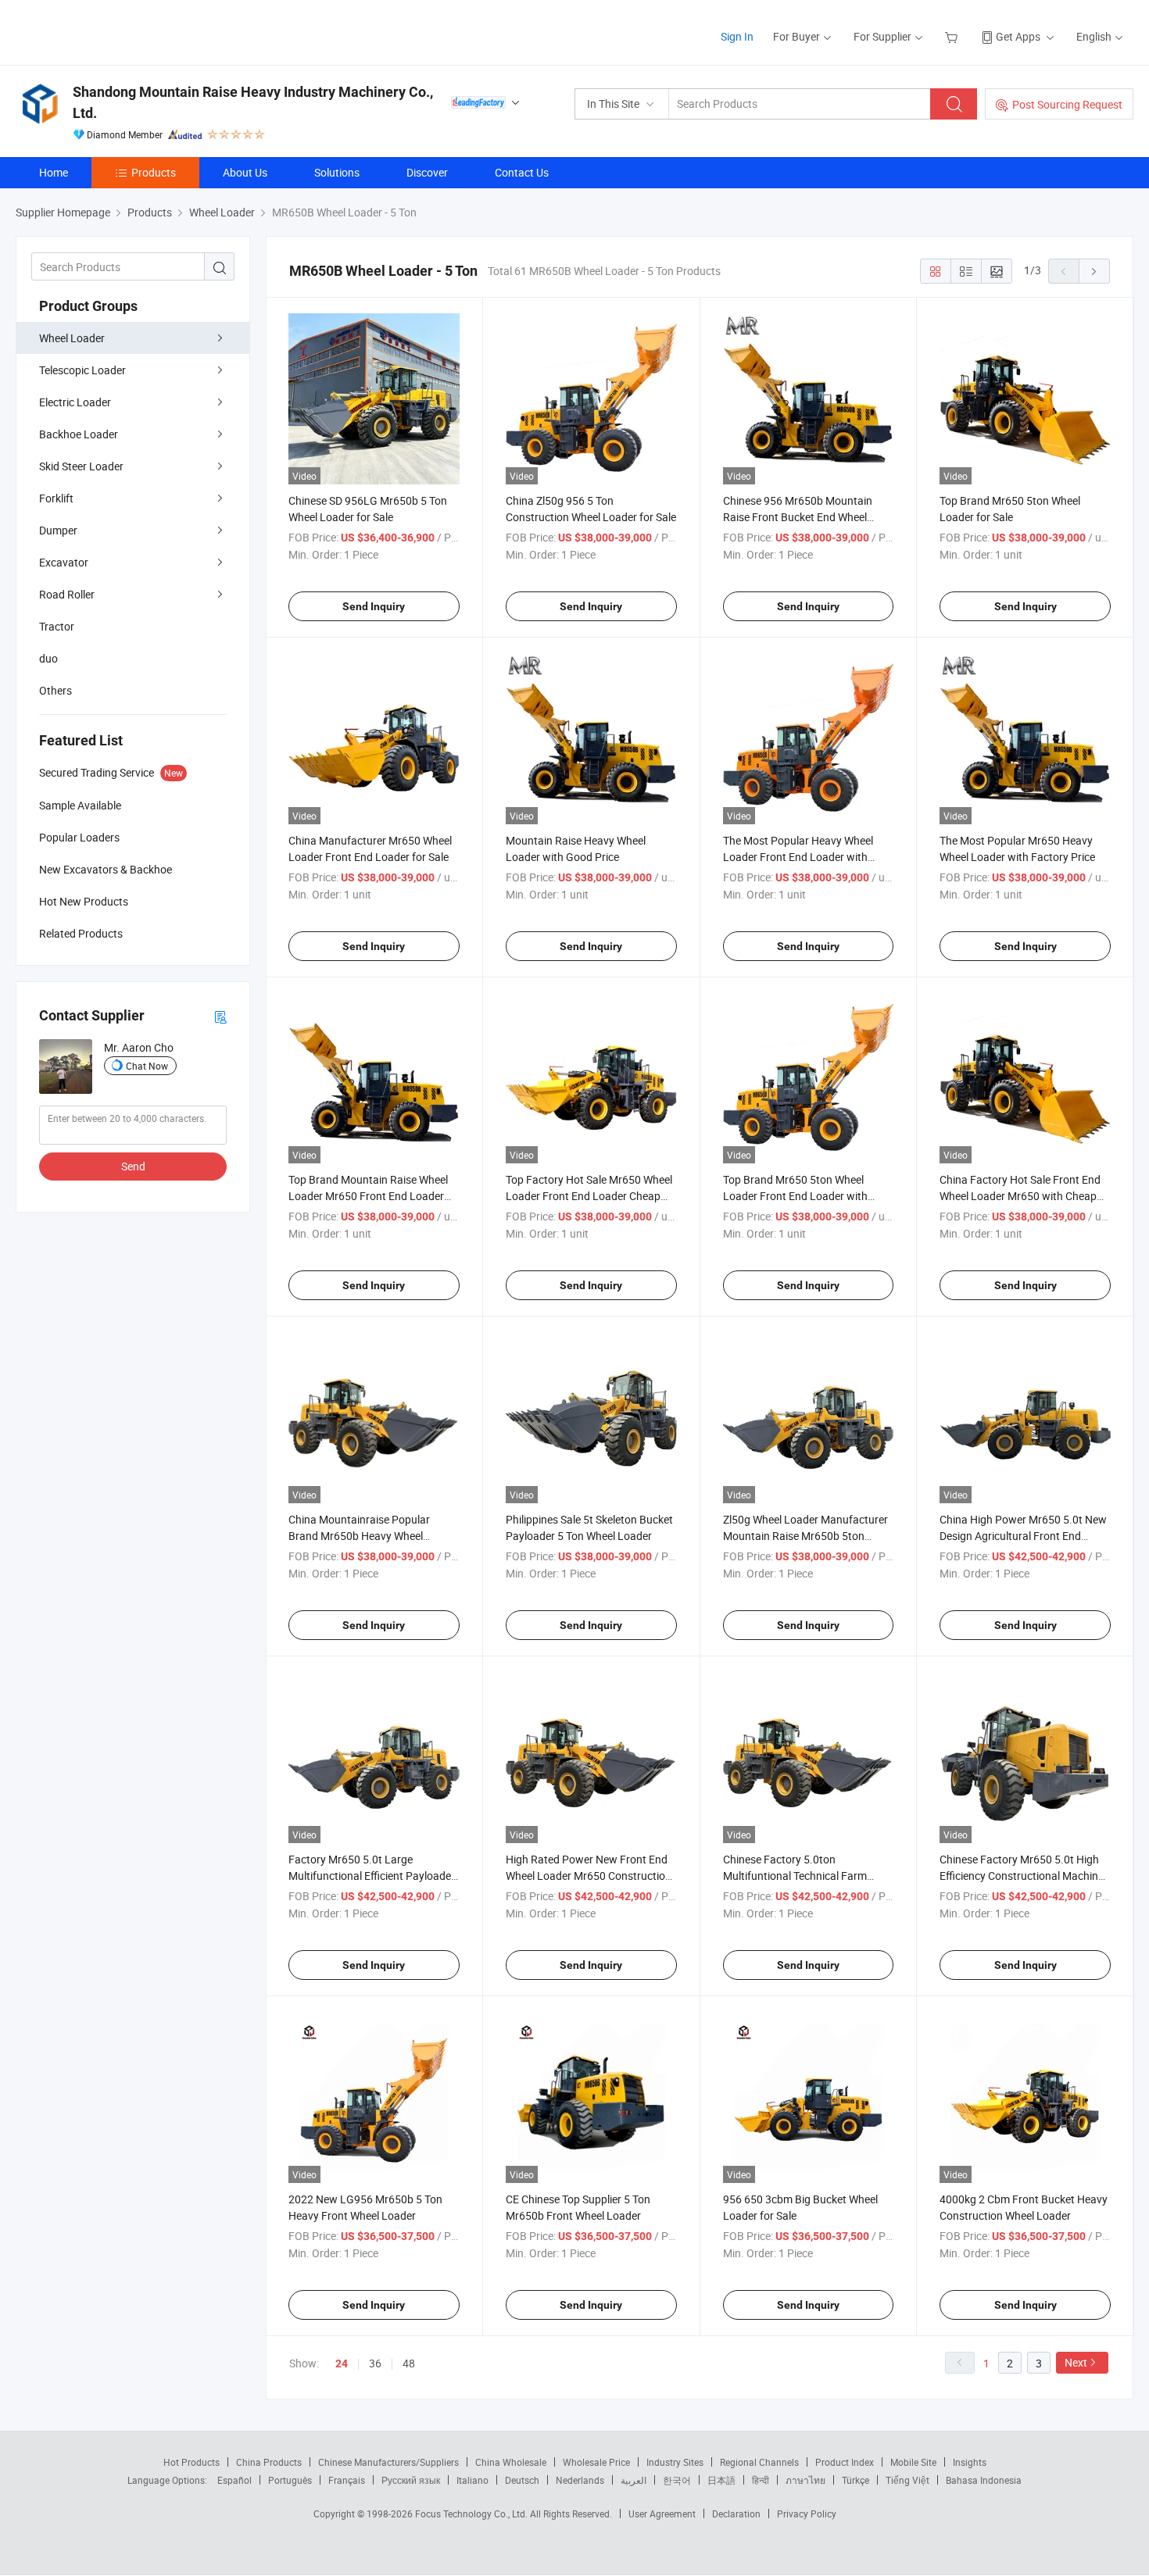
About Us (245, 172)
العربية (634, 2480)
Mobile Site (913, 2462)
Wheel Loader (72, 338)
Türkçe (855, 2480)
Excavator (64, 562)
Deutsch (522, 2480)
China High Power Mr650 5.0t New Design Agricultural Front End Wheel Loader (1023, 1536)
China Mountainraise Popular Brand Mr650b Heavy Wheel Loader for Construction (359, 1536)
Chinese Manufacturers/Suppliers (388, 2462)
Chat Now (147, 1066)
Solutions (337, 172)
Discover (427, 172)
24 (342, 2363)
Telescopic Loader (82, 370)
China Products (269, 2462)
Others (55, 690)
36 (375, 2363)
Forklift (56, 498)
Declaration (736, 2513)
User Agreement (662, 2513)
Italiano (472, 2480)
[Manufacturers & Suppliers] (116, 31)
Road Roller (67, 594)
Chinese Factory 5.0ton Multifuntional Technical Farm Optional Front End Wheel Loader (803, 1876)
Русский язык (411, 2480)
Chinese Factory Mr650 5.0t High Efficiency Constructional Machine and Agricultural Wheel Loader (1022, 1876)
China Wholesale (511, 2462)
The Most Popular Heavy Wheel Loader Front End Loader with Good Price (798, 857)
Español (234, 2480)
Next (1076, 2362)
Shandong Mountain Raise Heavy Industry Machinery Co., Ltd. (253, 102)
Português (290, 2480)
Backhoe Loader (79, 434)
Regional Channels (759, 2462)
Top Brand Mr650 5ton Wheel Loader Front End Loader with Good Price (795, 1196)
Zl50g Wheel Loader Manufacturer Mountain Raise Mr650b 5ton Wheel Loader (805, 1536)
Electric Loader (75, 402)
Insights (970, 2462)
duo (48, 658)
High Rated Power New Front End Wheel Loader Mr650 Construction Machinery (589, 1876)
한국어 (677, 2480)
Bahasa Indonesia (984, 2480)
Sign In (737, 36)
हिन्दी (761, 2480)
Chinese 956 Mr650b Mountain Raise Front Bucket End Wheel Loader (798, 517)
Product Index (845, 2462)
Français (347, 2480)
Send (133, 1166)
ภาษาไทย (805, 2480)
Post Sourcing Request (1067, 104)
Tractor (57, 626)
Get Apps (1018, 36)
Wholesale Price (596, 2462)
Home (54, 172)
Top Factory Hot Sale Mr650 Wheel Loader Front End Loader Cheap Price (589, 1196)
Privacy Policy (807, 2513)
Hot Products (191, 2462)
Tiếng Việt (907, 2480)
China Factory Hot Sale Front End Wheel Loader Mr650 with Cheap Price (1020, 1196)
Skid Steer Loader (81, 466)
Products (154, 172)
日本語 (721, 2480)
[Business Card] (220, 1016)
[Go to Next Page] (1094, 271)
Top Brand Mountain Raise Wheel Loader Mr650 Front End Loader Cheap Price (368, 1196)
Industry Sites (675, 2462)
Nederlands (580, 2480)
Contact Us (522, 172)
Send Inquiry (374, 606)
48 (409, 2363)
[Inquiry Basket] (953, 36)
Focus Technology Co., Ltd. (472, 2513)
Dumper (58, 530)
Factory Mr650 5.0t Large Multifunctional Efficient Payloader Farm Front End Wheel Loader (372, 1876)
